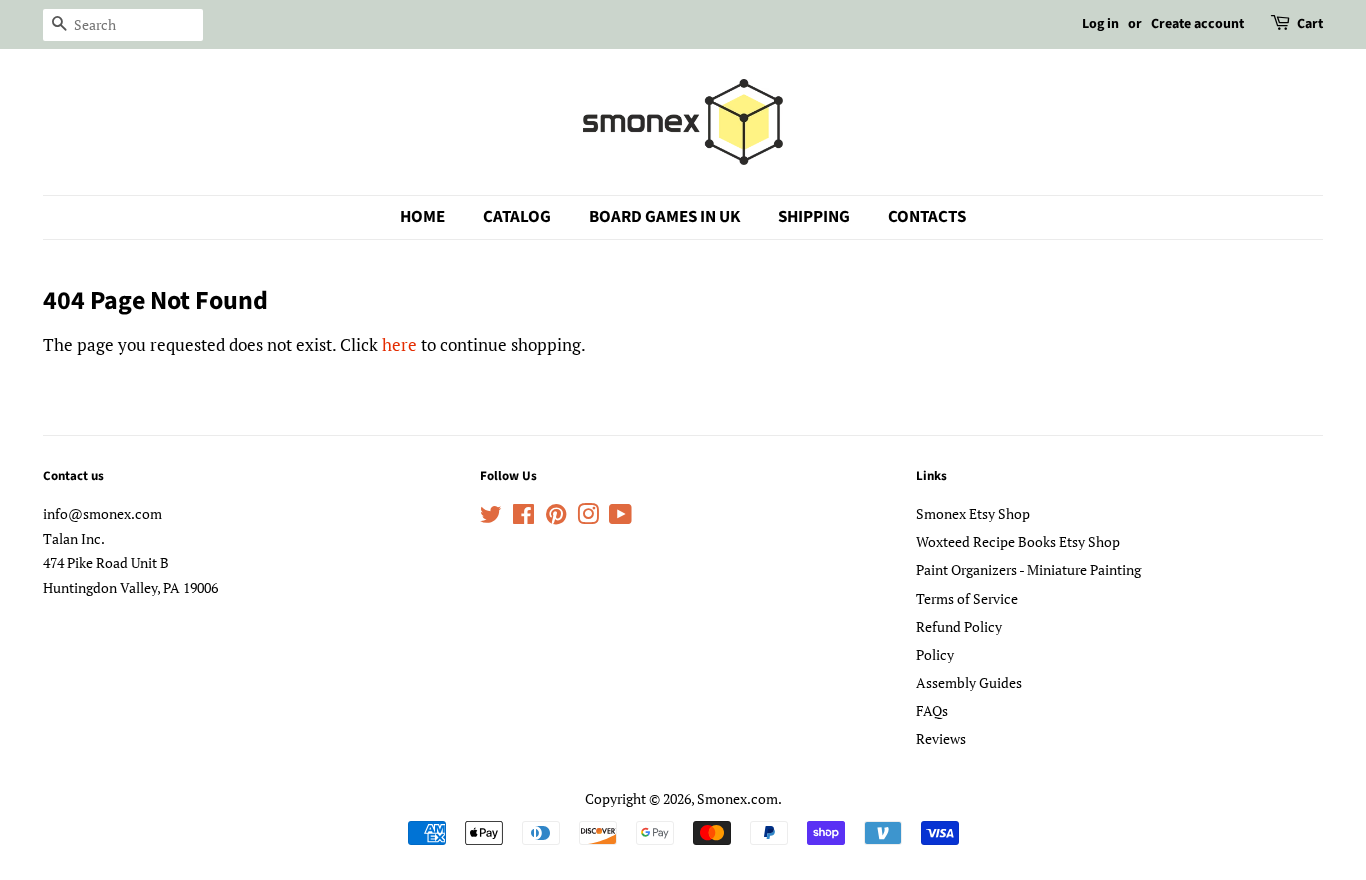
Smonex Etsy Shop (973, 513)
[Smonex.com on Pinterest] (556, 517)
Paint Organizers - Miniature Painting (1028, 569)
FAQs (932, 710)
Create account (1197, 24)
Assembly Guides (969, 682)
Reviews (941, 738)
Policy (935, 654)
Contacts (927, 217)
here (399, 344)
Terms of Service (967, 598)
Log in (1100, 24)
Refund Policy (959, 626)
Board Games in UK (664, 217)
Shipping (814, 217)
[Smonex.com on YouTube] (620, 517)
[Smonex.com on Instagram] (588, 517)
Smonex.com (737, 798)
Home (422, 217)
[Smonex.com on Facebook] (523, 517)
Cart (1310, 24)
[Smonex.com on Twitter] (491, 517)
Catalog (517, 217)
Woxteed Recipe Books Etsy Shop (1018, 541)
